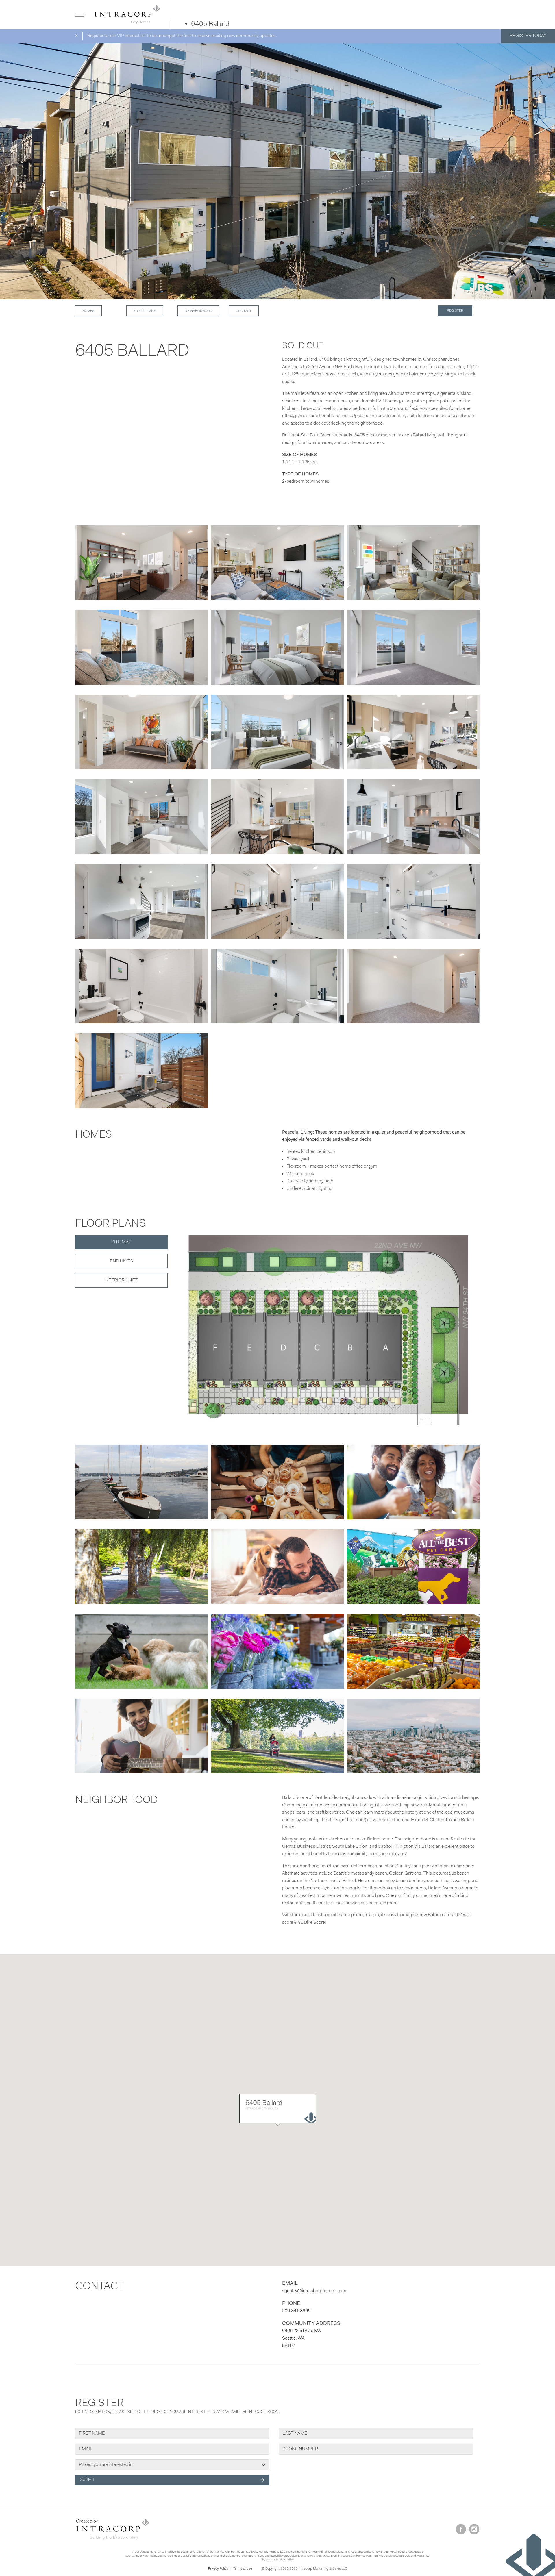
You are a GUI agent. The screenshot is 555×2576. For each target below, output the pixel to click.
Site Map (121, 1242)
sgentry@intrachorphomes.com (314, 2291)
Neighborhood (198, 311)
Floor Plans (145, 311)
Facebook (461, 2529)
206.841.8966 (296, 2311)
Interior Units (121, 1280)
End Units (121, 1261)
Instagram (474, 2529)
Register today (528, 36)
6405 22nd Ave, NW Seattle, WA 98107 (302, 2338)
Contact (244, 311)
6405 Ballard (210, 24)
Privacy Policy (218, 2569)
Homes (88, 311)
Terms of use (243, 2569)
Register (455, 311)
